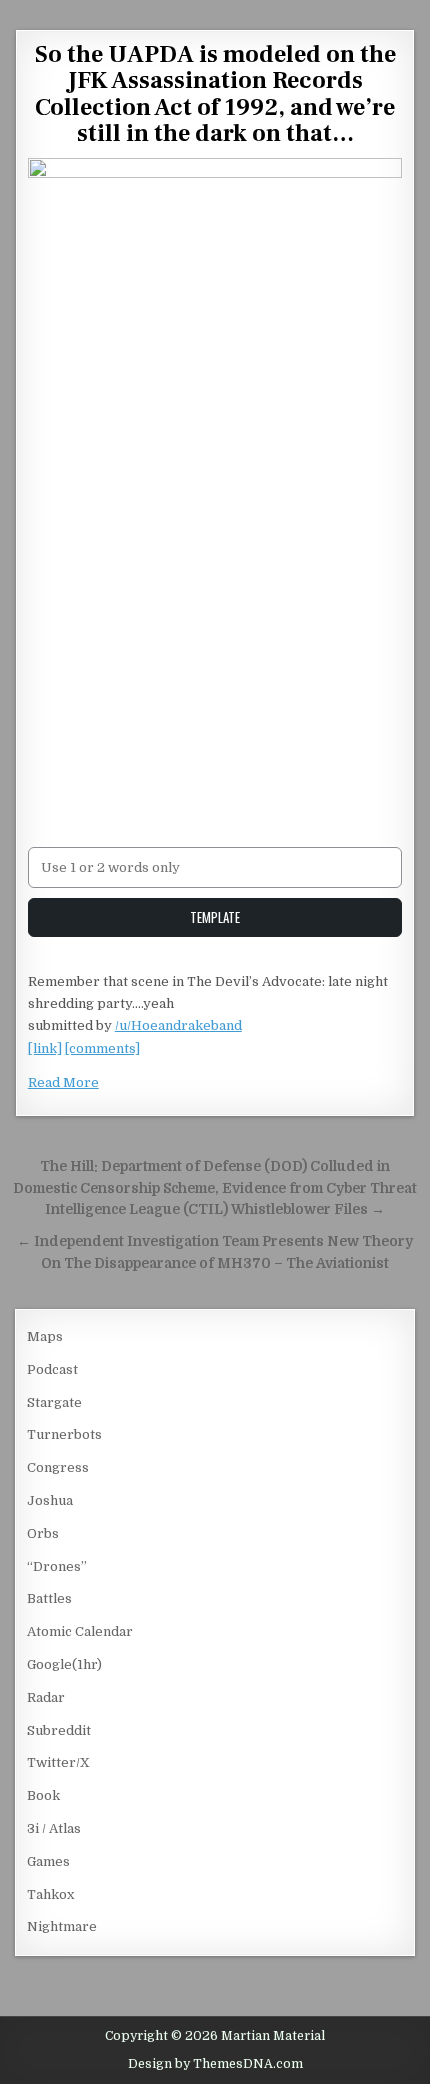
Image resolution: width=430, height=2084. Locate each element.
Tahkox (50, 1894)
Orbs (43, 1533)
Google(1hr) (64, 1664)
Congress (58, 1467)
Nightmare (62, 1926)
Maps (45, 1336)
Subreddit (59, 1730)
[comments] (102, 1048)
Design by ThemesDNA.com (215, 2064)
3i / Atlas (54, 1828)
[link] (45, 1048)
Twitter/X (58, 1762)
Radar (46, 1697)
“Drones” (57, 1566)
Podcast (52, 1369)
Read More (63, 1082)
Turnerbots (64, 1434)
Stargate (54, 1402)
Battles (49, 1598)
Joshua (50, 1500)
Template (215, 917)
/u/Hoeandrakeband (178, 1025)
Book (43, 1795)
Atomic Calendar (80, 1631)
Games (48, 1861)
